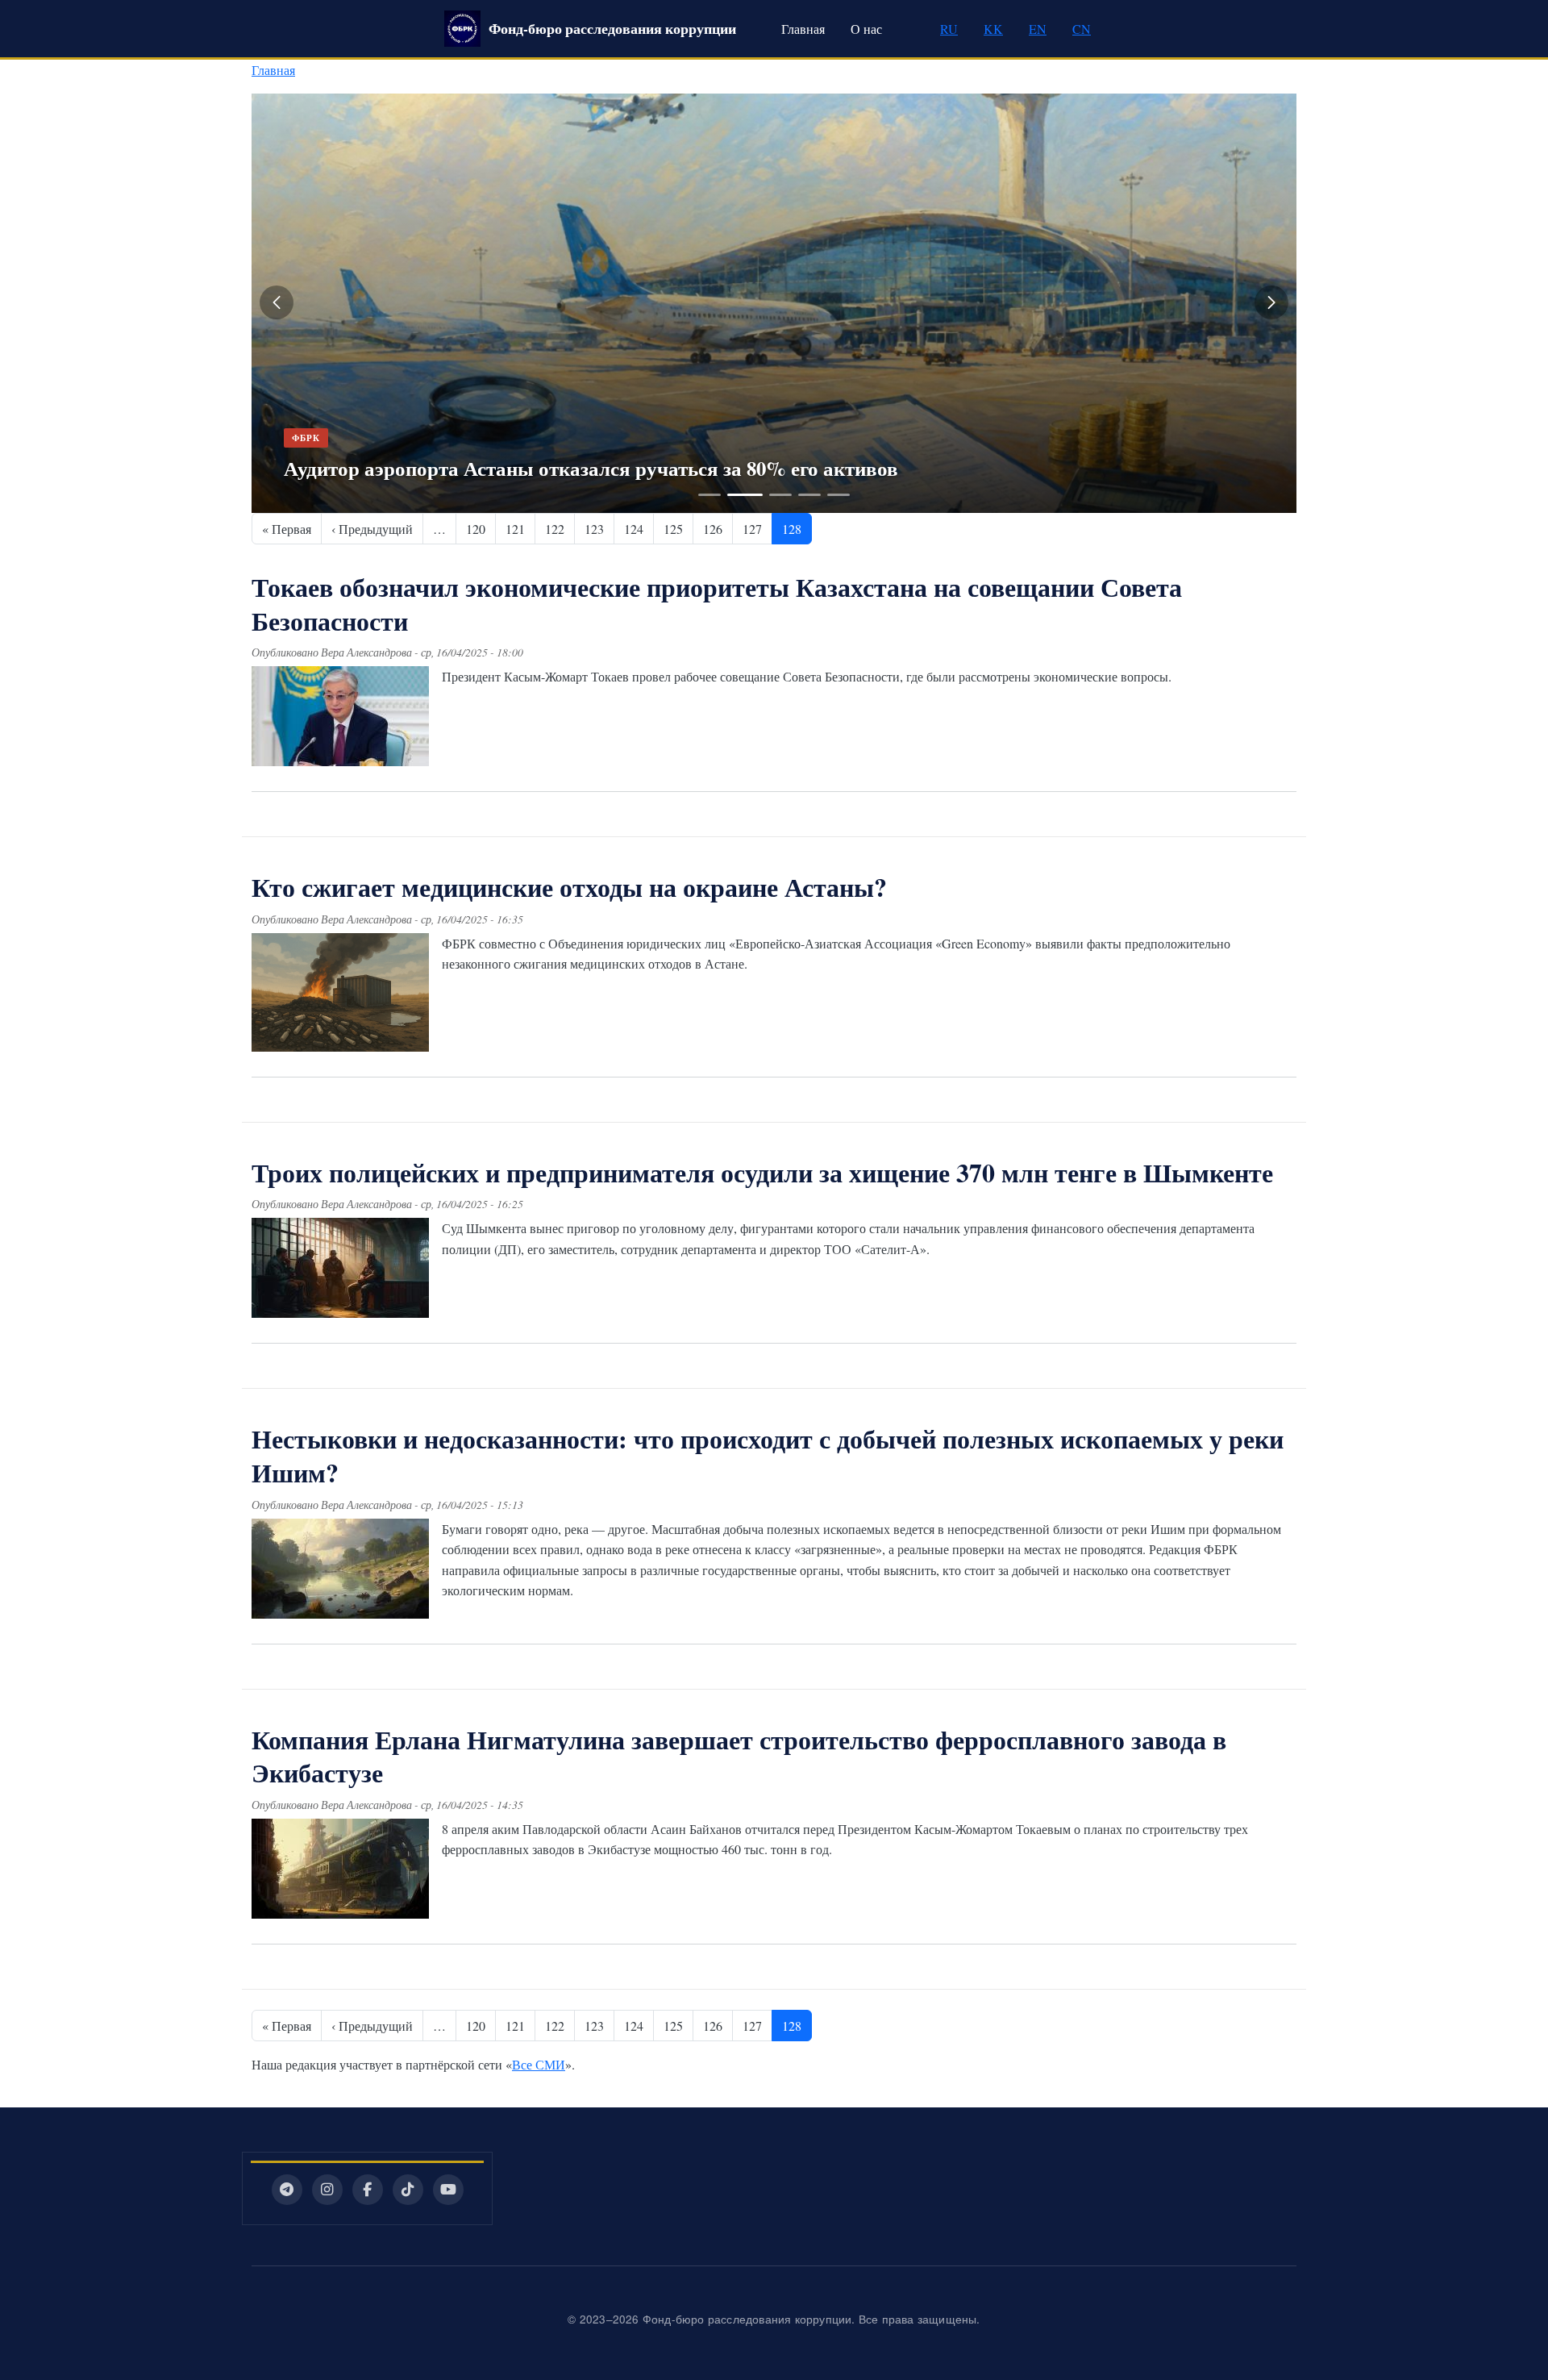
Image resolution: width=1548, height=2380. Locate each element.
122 (555, 529)
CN (1082, 29)
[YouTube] (448, 2190)
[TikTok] (408, 2190)
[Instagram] (327, 2190)
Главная (803, 29)
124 (634, 529)
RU (949, 29)
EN (1038, 29)
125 (673, 529)
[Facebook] (368, 2190)
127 (752, 529)
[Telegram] (287, 2190)
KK (993, 29)
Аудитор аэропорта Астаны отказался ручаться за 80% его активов (591, 468)
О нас (866, 29)
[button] (277, 302)
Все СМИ (539, 2064)
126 (713, 529)
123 (594, 529)
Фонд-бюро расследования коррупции (612, 28)
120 (476, 529)
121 (515, 529)
